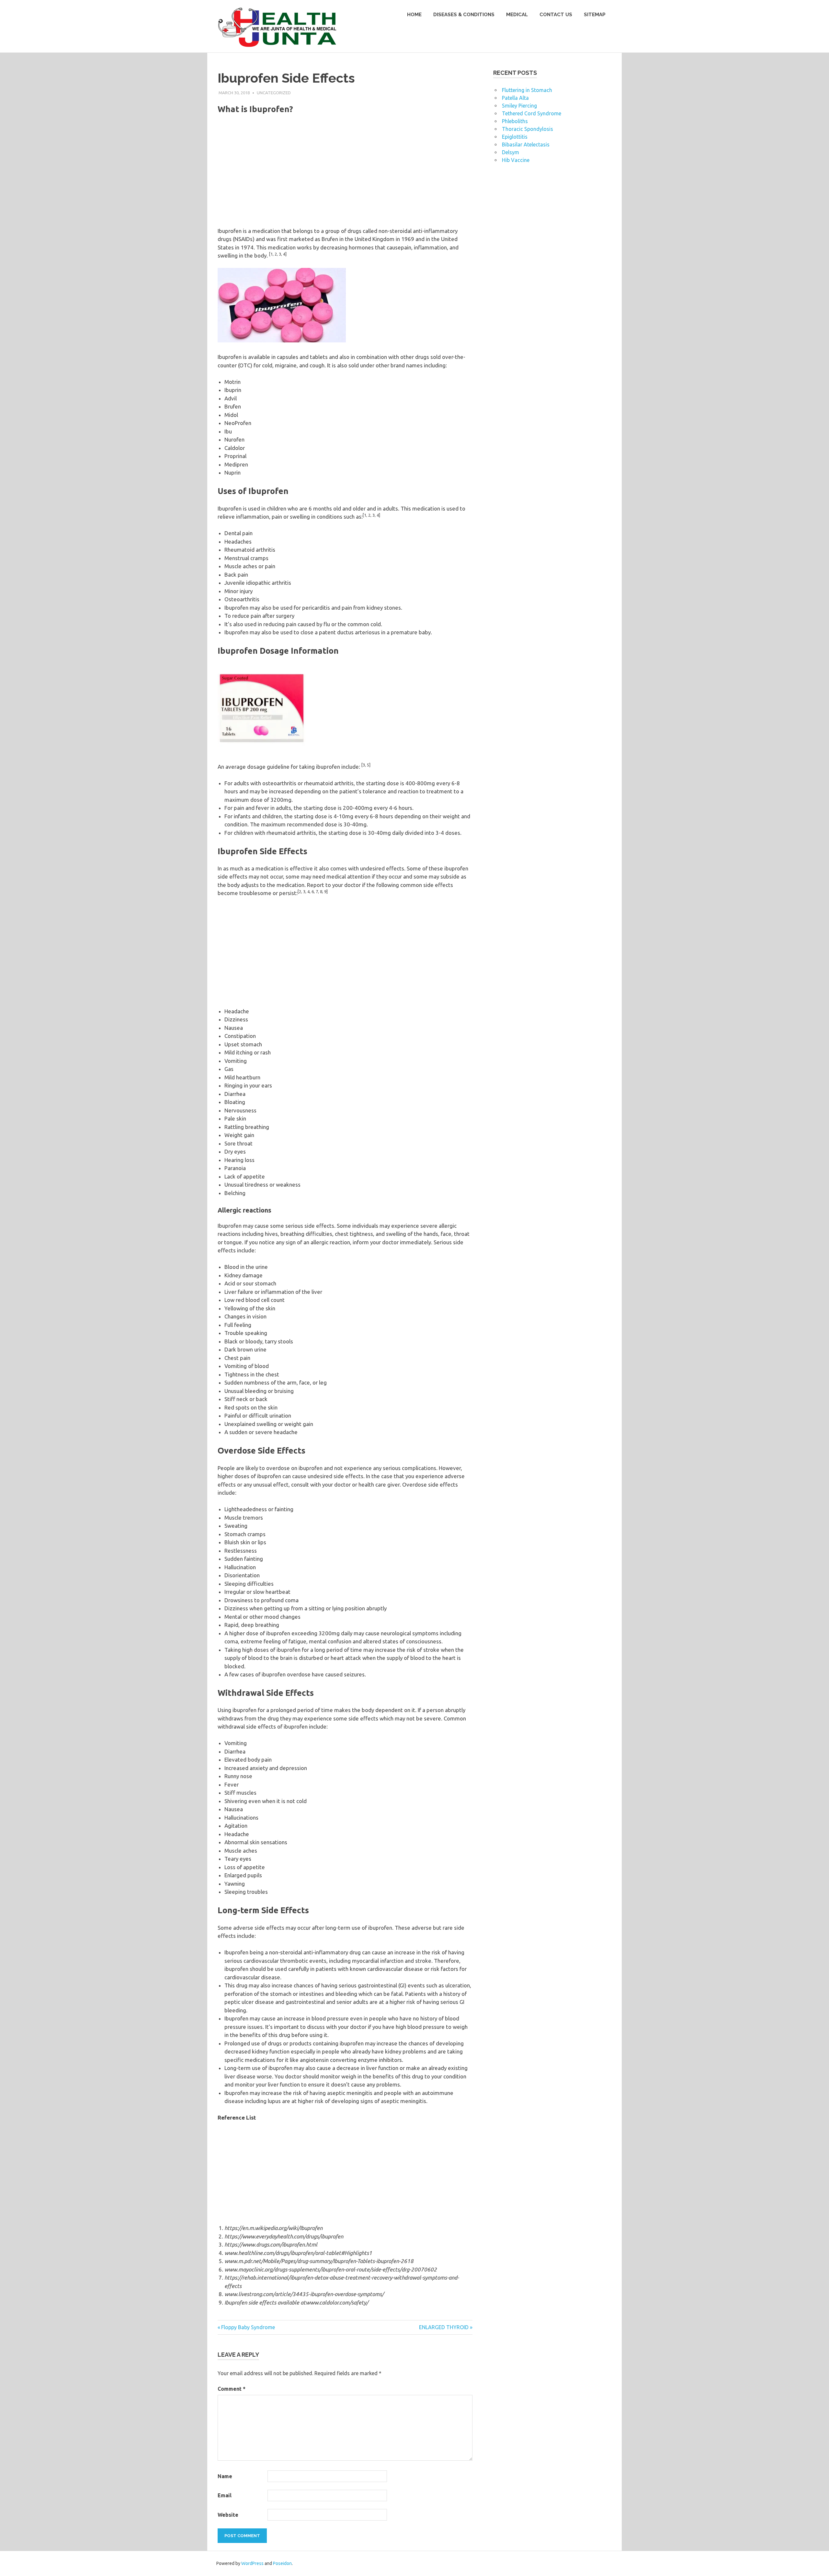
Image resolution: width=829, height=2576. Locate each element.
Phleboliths (515, 121)
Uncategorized (274, 93)
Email (225, 2495)
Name (225, 2476)
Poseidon (282, 2563)
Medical (517, 15)
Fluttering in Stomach (527, 90)
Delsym (511, 152)
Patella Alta (515, 98)
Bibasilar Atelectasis (526, 144)
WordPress (252, 2563)
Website (228, 2515)
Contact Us (556, 15)
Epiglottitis (515, 137)
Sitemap (595, 15)
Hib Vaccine (516, 160)
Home (414, 15)
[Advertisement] (345, 176)
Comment (232, 2389)
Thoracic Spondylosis (528, 129)
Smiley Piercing (519, 106)
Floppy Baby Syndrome (248, 2327)
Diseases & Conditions (464, 15)
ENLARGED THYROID (444, 2327)
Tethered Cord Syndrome (532, 113)
